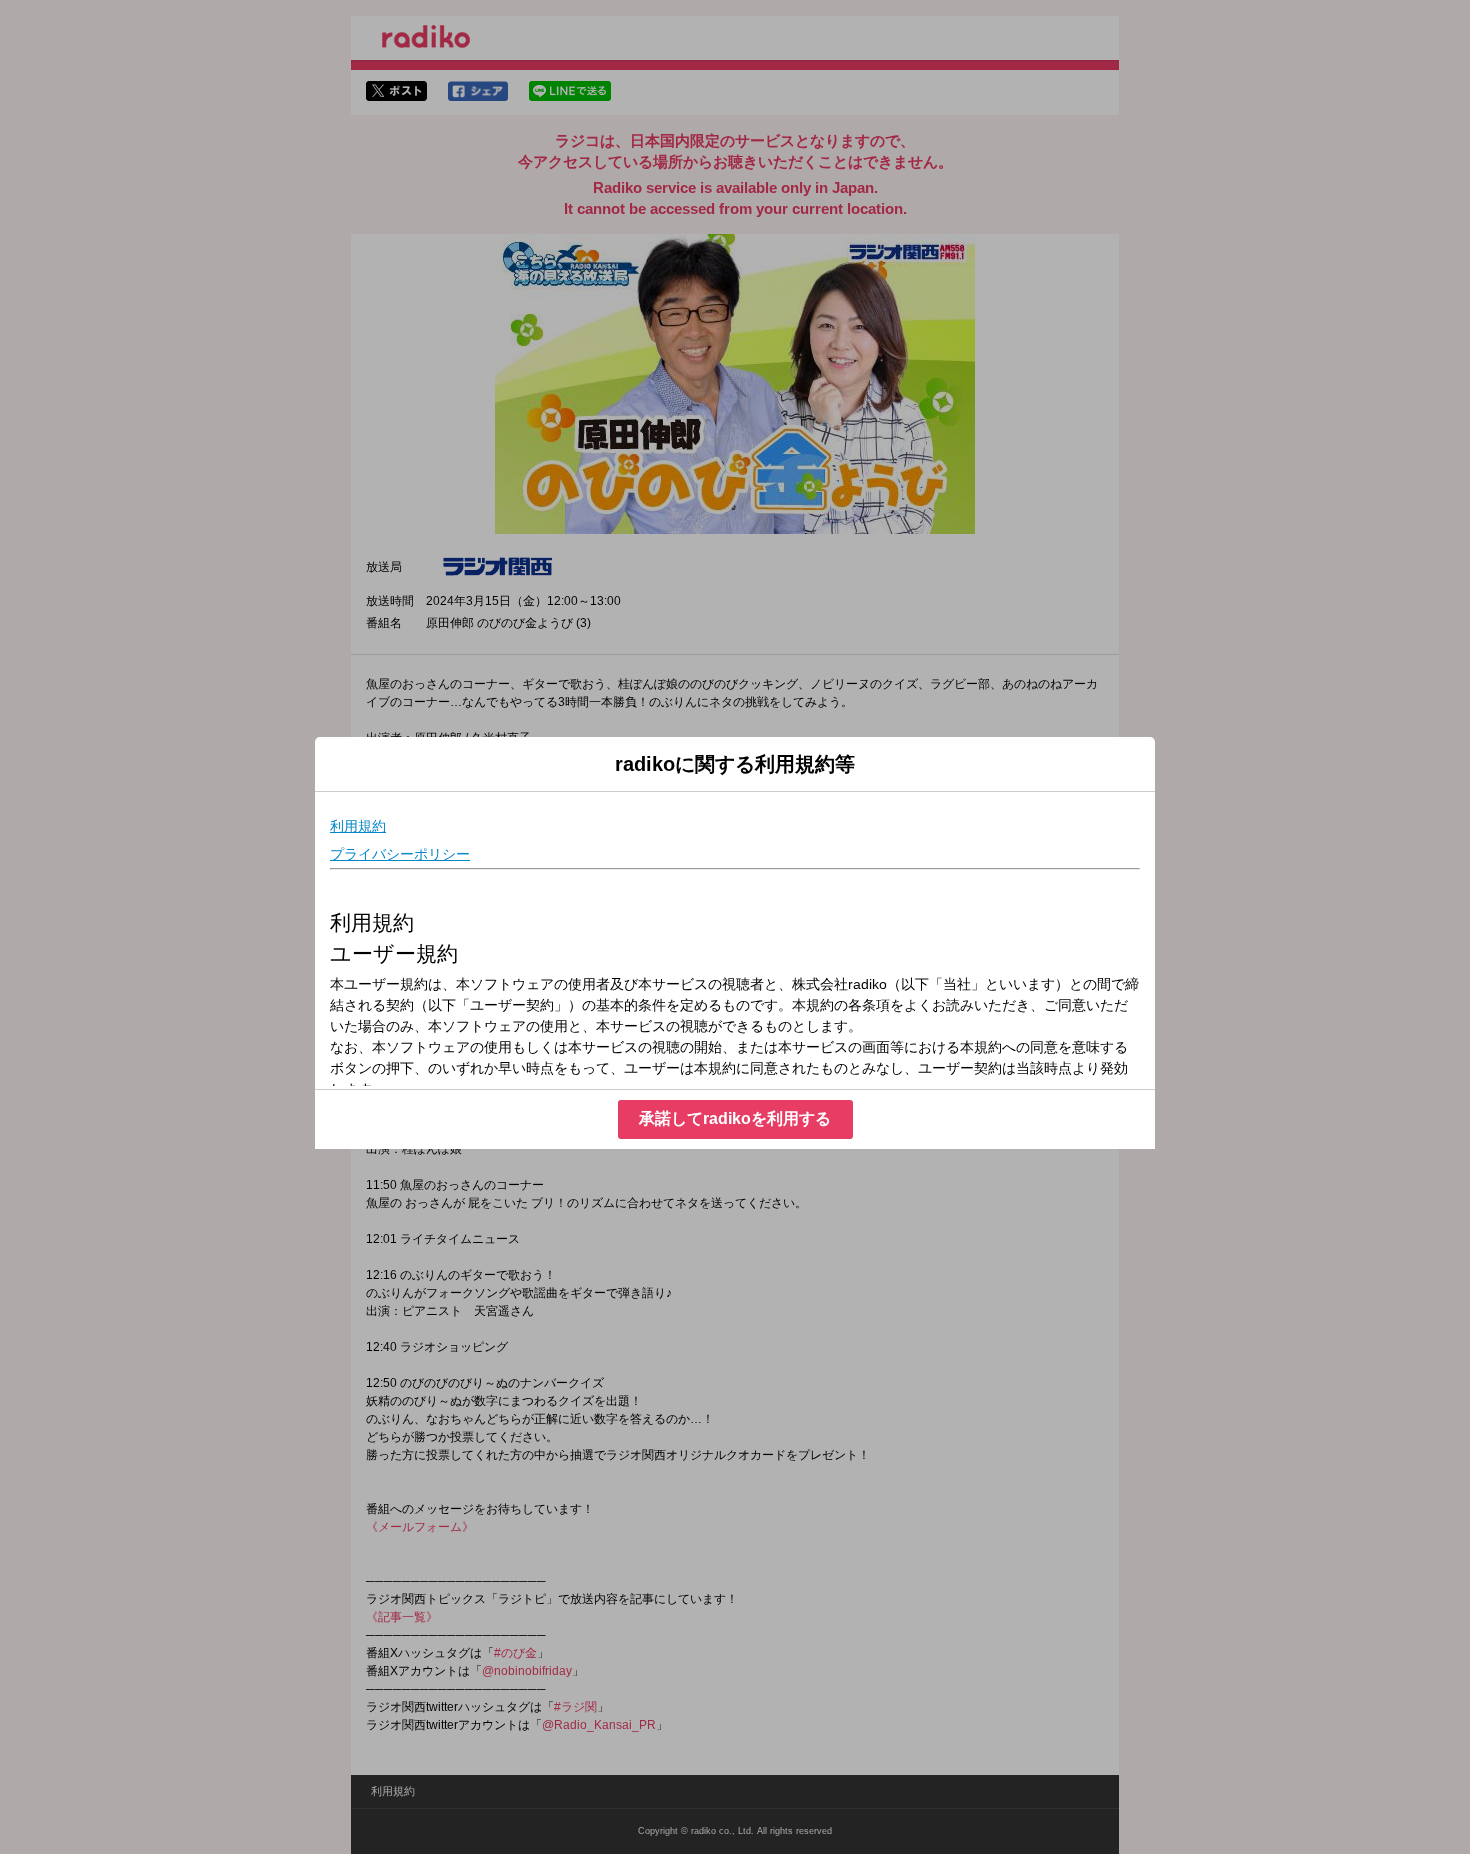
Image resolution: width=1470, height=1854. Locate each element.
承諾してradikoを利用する (735, 1118)
